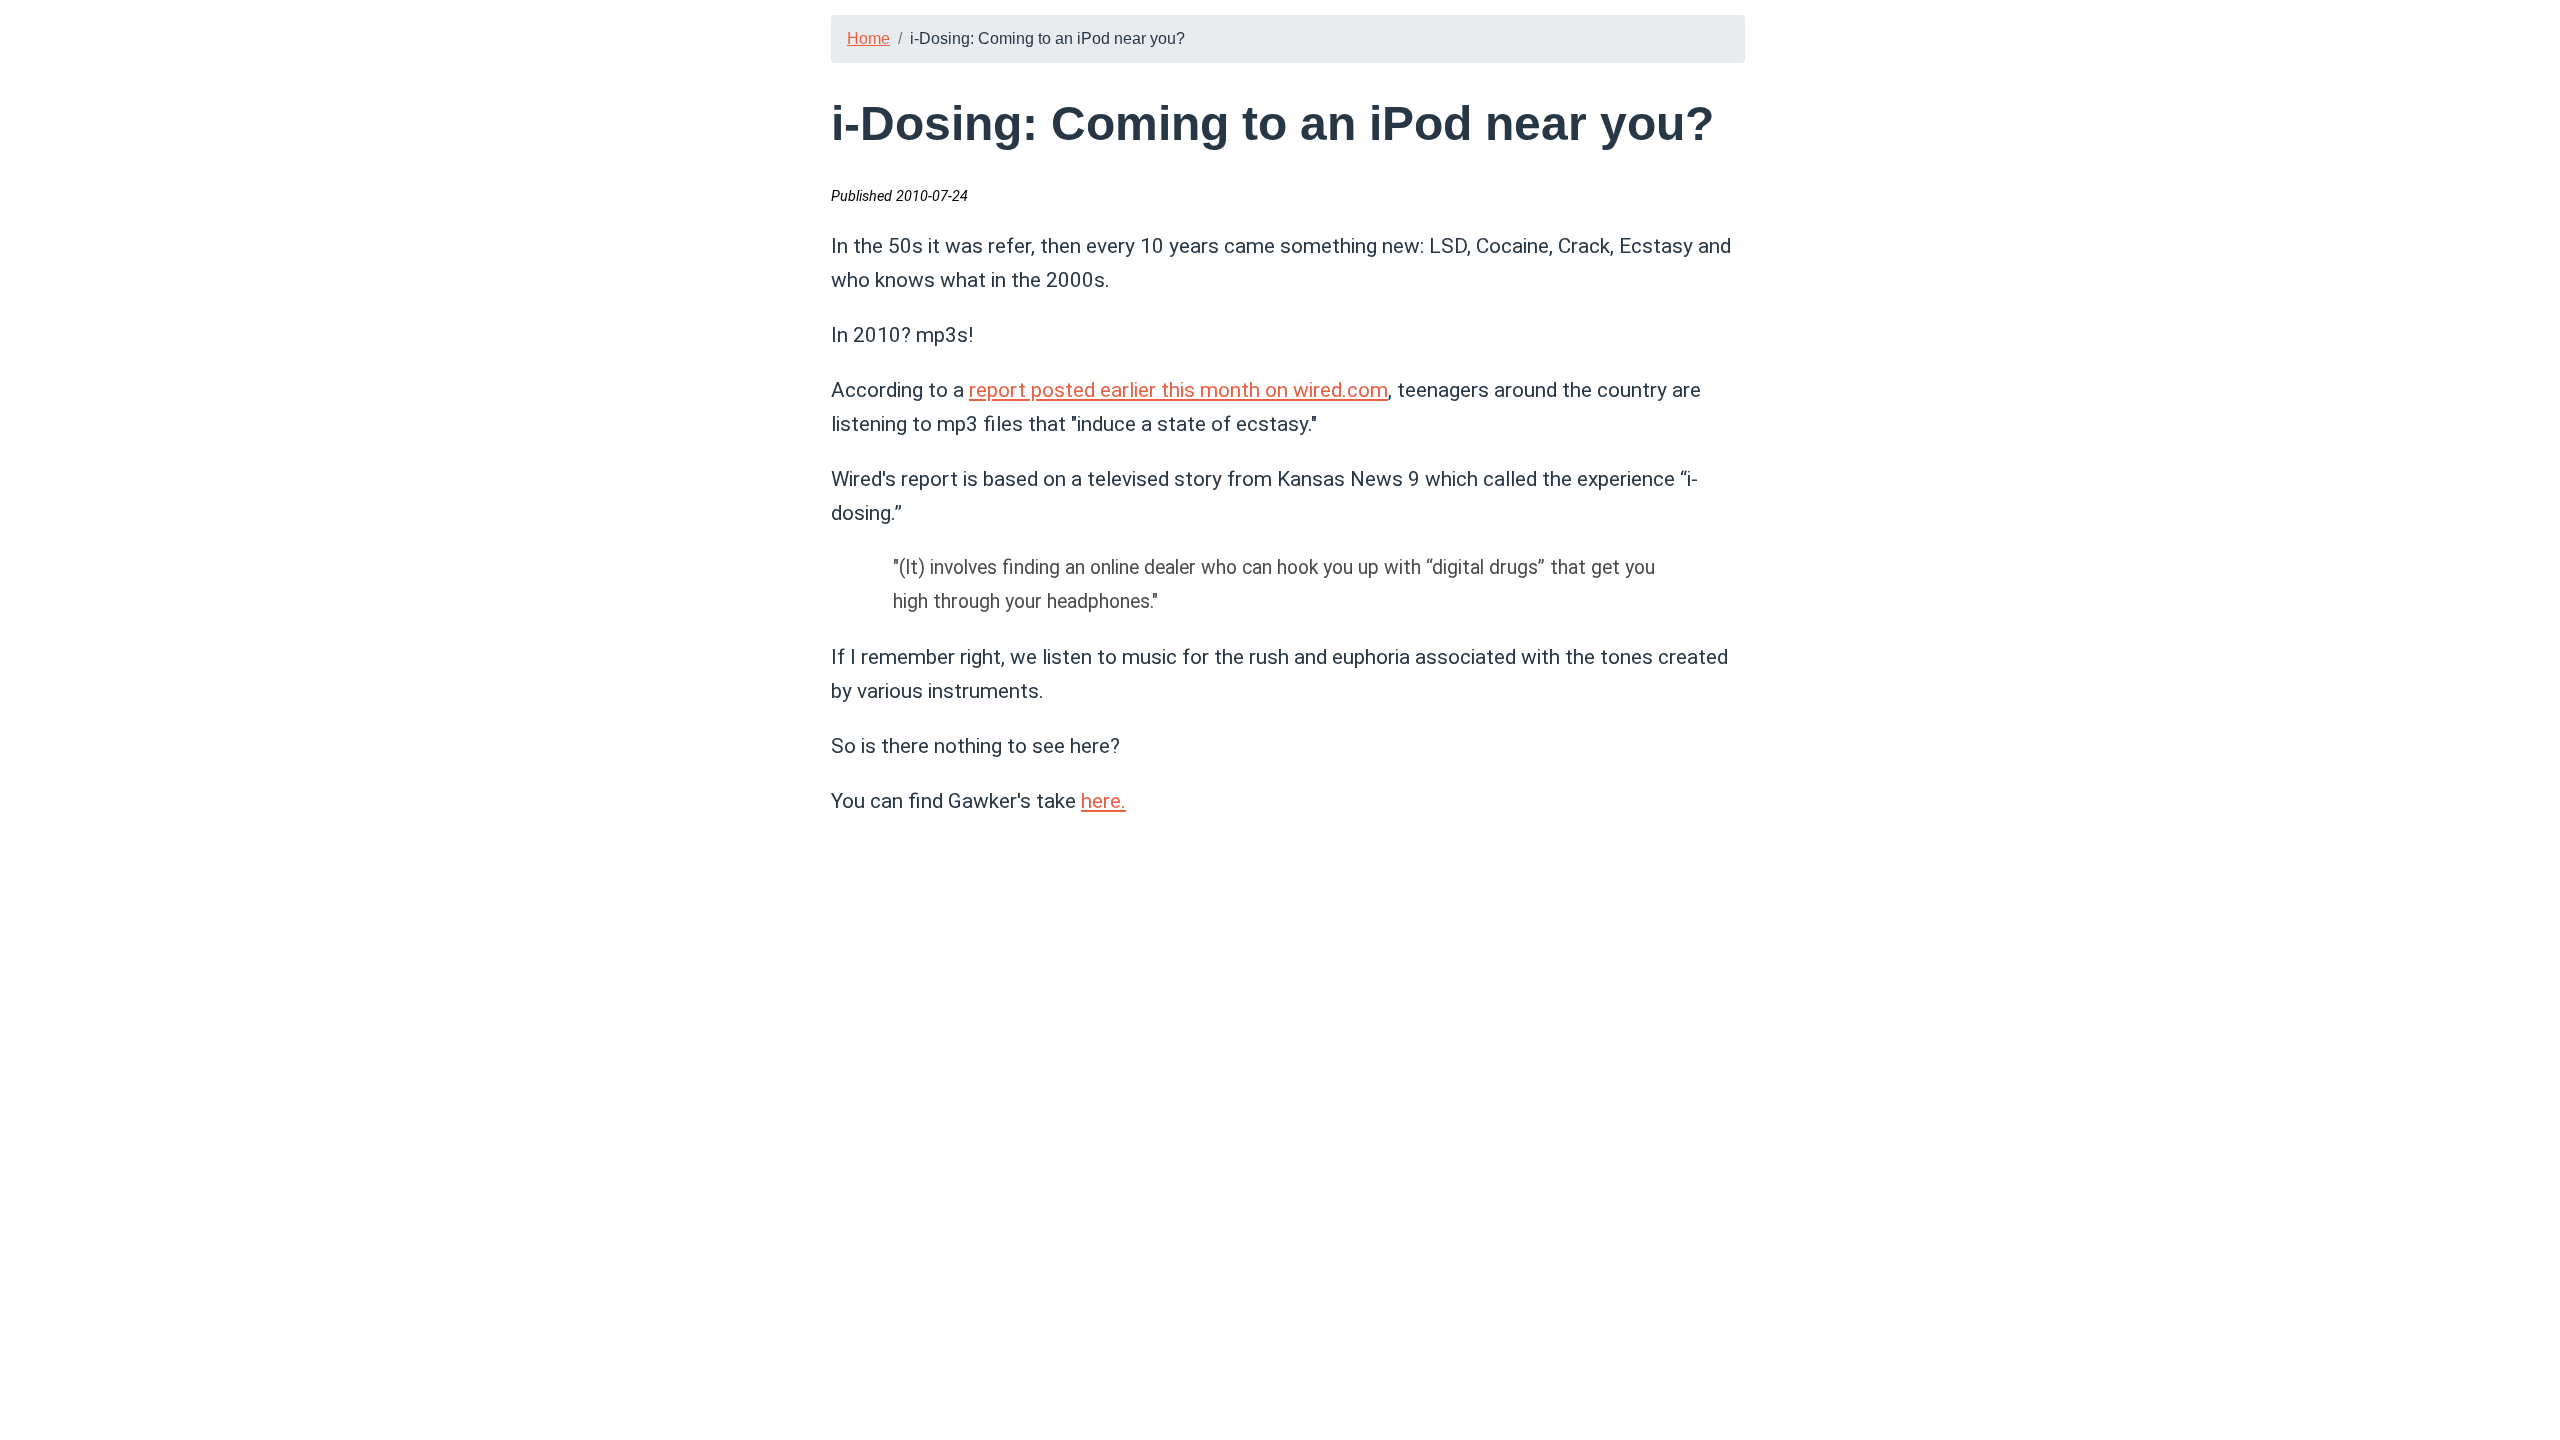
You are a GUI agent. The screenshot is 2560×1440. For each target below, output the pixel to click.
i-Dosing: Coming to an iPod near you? (1047, 38)
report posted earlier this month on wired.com (1178, 390)
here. (1103, 801)
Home (868, 38)
